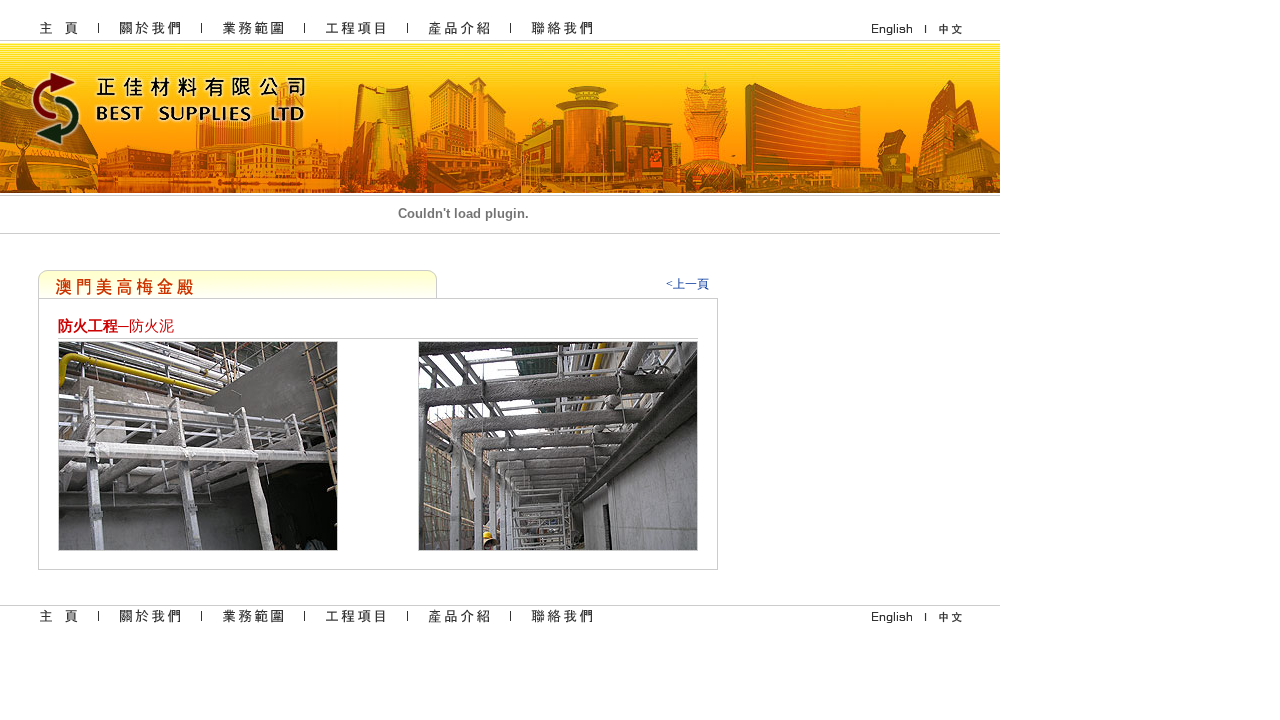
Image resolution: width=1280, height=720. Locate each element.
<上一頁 (687, 284)
